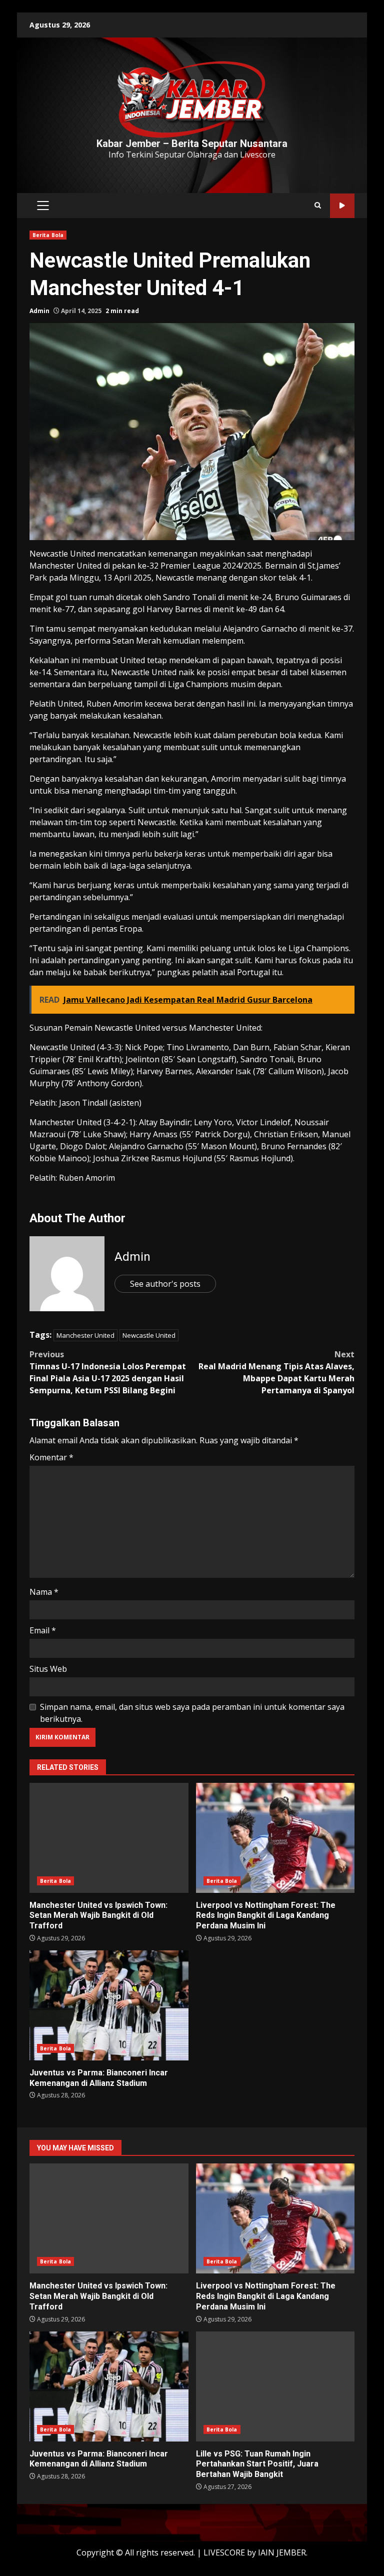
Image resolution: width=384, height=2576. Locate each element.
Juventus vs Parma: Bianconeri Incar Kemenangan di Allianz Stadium (109, 2005)
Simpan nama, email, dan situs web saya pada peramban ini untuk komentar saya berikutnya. (192, 1713)
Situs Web (48, 1669)
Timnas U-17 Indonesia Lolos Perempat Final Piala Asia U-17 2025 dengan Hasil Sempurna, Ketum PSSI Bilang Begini (108, 1372)
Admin (39, 311)
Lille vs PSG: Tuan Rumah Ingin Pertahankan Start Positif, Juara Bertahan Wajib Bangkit (275, 2386)
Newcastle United (149, 1335)
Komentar (51, 1457)
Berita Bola (48, 235)
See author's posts (165, 1284)
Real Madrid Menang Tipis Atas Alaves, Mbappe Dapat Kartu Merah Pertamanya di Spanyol (276, 1372)
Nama (44, 1592)
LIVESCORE (224, 2552)
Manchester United (85, 1335)
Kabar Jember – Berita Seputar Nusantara (192, 144)
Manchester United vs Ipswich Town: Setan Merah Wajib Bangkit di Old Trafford (109, 1838)
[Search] (318, 206)
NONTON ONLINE (342, 206)
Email (43, 1630)
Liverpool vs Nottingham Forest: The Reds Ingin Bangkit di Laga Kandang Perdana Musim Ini (275, 1838)
